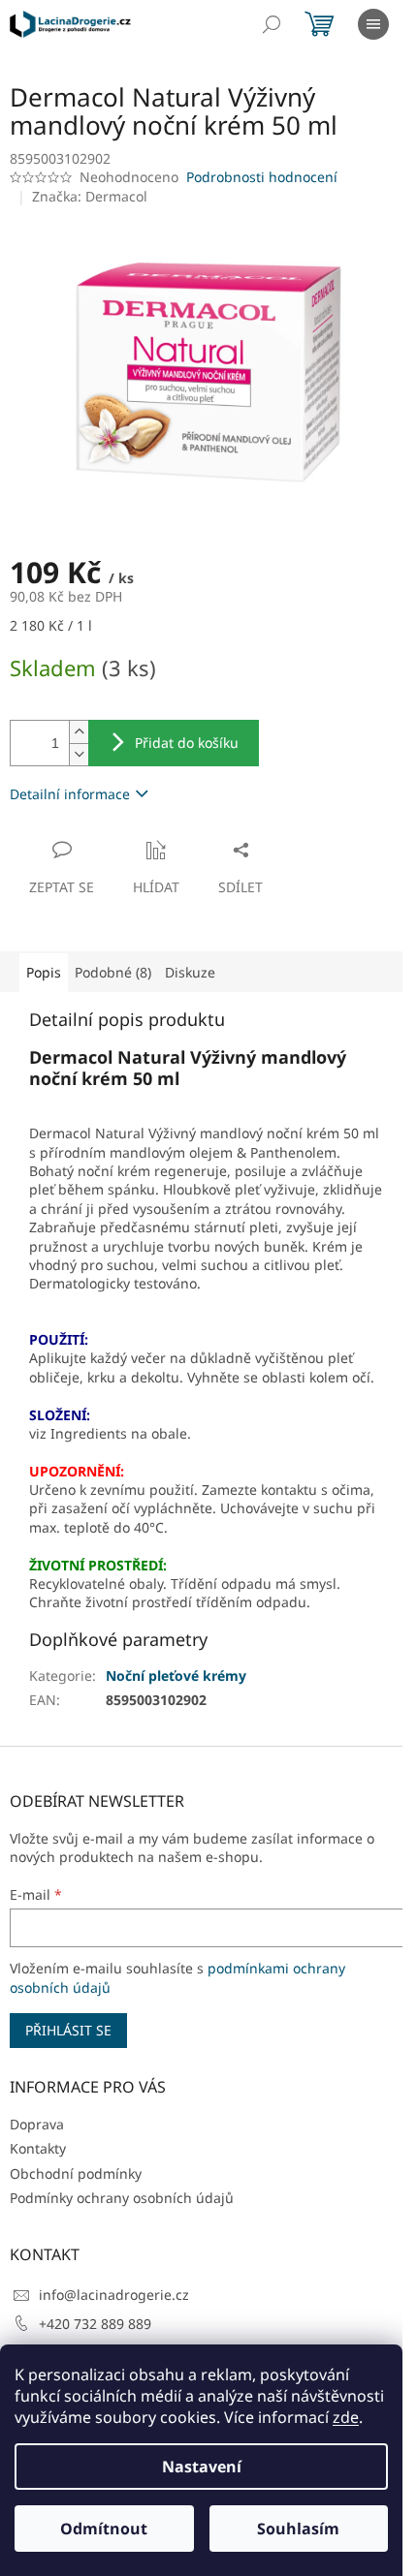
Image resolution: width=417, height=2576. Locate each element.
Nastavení (202, 2467)
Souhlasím (298, 2529)
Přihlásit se (68, 2030)
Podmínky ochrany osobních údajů (122, 2198)
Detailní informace (70, 794)
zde (346, 2417)
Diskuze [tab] (190, 972)
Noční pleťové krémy (176, 1676)
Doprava (37, 2124)
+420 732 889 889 (95, 2324)
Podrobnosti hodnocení (262, 177)
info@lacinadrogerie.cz (114, 2295)
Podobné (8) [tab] (113, 972)
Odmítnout (104, 2529)
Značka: (90, 196)
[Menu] (373, 24)
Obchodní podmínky (76, 2173)
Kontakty (38, 2148)
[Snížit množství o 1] (79, 754)
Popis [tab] (44, 972)
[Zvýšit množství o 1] (79, 732)
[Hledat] (272, 24)
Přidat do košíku (187, 743)
